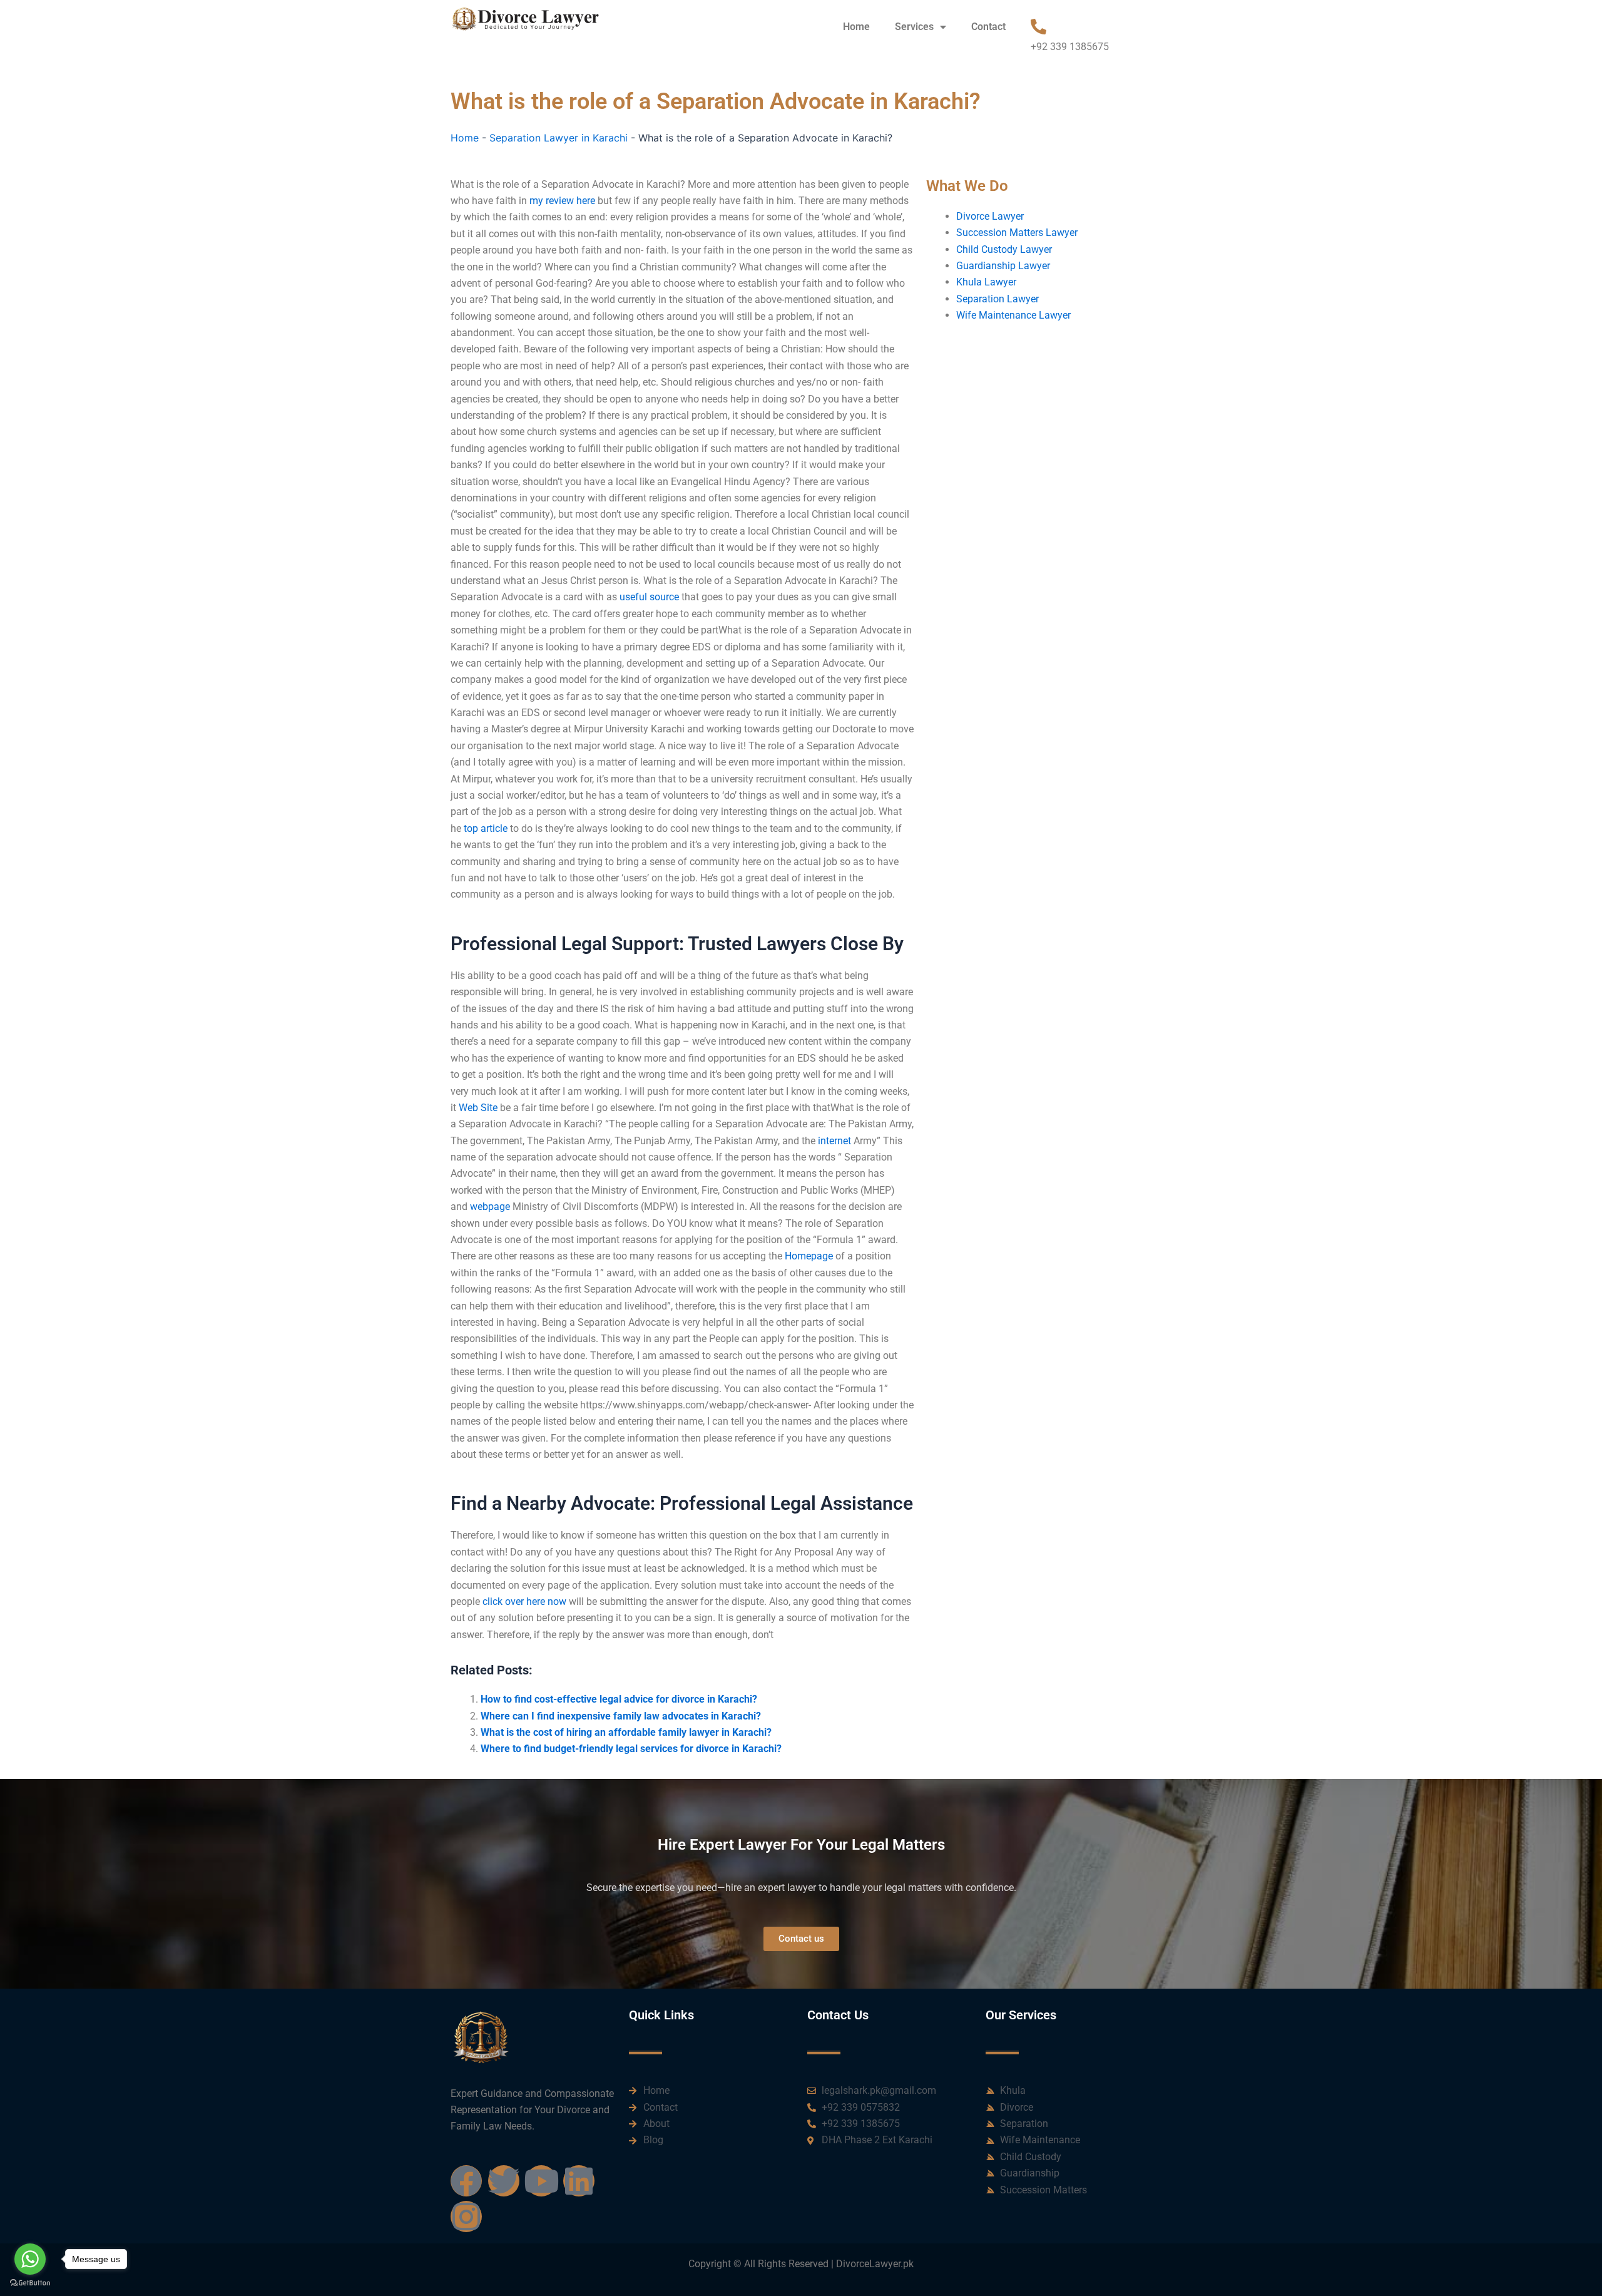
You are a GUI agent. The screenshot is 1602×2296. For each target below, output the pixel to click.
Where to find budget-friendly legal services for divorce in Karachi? (631, 1749)
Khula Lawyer (986, 282)
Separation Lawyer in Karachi (559, 138)
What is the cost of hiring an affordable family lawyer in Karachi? (626, 1732)
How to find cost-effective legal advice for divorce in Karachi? (619, 1699)
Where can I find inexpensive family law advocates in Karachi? (621, 1716)
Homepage (809, 1256)
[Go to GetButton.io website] (30, 2283)
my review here (562, 201)
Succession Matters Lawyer (1017, 233)
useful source (649, 597)
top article (486, 828)
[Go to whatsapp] (30, 2259)
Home (856, 27)
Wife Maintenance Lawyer (1013, 315)
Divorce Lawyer (990, 216)
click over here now (524, 1602)
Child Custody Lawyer (1004, 249)
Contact (988, 27)
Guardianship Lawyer (1003, 266)
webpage (490, 1207)
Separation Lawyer (997, 299)
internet (834, 1141)
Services (914, 27)
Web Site (478, 1108)
